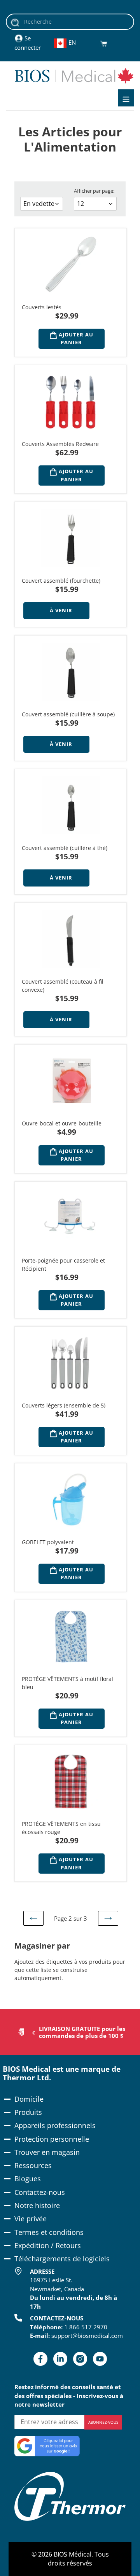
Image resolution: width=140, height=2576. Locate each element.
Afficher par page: (94, 191)
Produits (28, 2112)
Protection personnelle (52, 2139)
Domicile (29, 2099)
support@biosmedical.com (87, 2336)
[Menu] (126, 98)
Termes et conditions (49, 2232)
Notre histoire (37, 2205)
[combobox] (70, 22)
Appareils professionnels (55, 2125)
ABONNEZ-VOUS (103, 2422)
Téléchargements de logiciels (62, 2259)
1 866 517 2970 (86, 2327)
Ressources (33, 2165)
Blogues (28, 2179)
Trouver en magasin (47, 2152)
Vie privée (31, 2219)
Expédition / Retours (48, 2245)
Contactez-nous (40, 2192)
